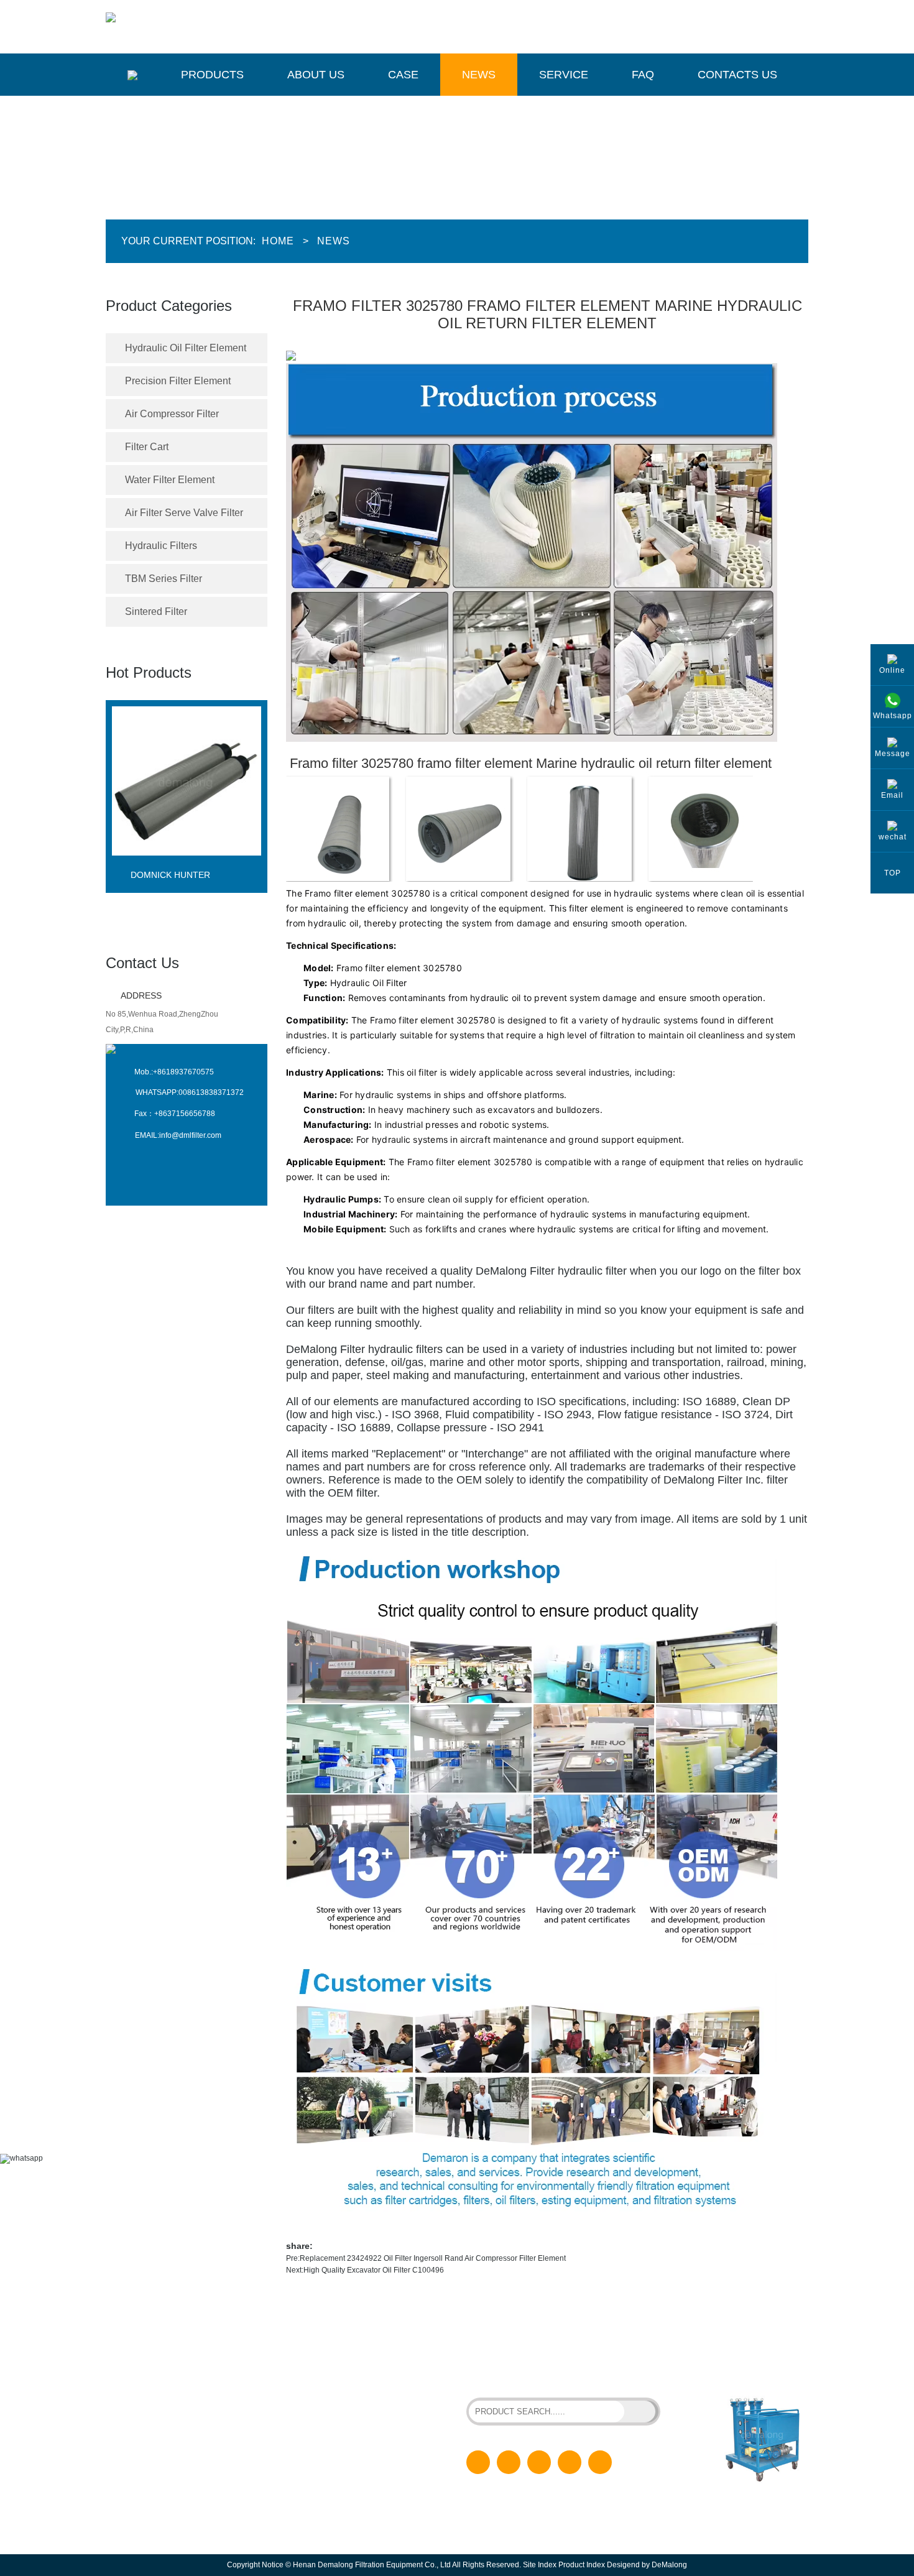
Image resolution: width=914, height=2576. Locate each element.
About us (316, 75)
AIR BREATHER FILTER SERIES (522, 2375)
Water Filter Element (170, 480)
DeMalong (669, 2565)
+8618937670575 (183, 1072)
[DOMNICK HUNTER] (187, 866)
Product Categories (169, 306)
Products (212, 75)
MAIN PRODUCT (165, 2345)
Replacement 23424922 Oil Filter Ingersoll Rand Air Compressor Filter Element (433, 2258)
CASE (323, 2421)
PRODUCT (331, 2381)
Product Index (582, 2565)
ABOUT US (332, 2401)
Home (278, 241)
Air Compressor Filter (172, 414)
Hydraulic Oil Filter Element (186, 348)
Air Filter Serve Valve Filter (184, 513)
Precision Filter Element (178, 381)
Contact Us (142, 963)
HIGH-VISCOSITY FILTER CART (590, 2364)
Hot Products (149, 672)
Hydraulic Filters (161, 546)
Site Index (540, 2565)
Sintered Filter (156, 612)
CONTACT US (337, 2501)
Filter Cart (147, 447)
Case (403, 75)
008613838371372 (211, 1092)
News (479, 75)
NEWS (324, 2441)
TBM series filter (164, 579)
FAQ (643, 75)
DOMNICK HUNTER (170, 875)
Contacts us (737, 75)
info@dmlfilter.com (190, 1135)
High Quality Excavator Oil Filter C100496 (374, 2270)
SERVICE (329, 2461)
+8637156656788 (185, 1114)
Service (564, 75)
